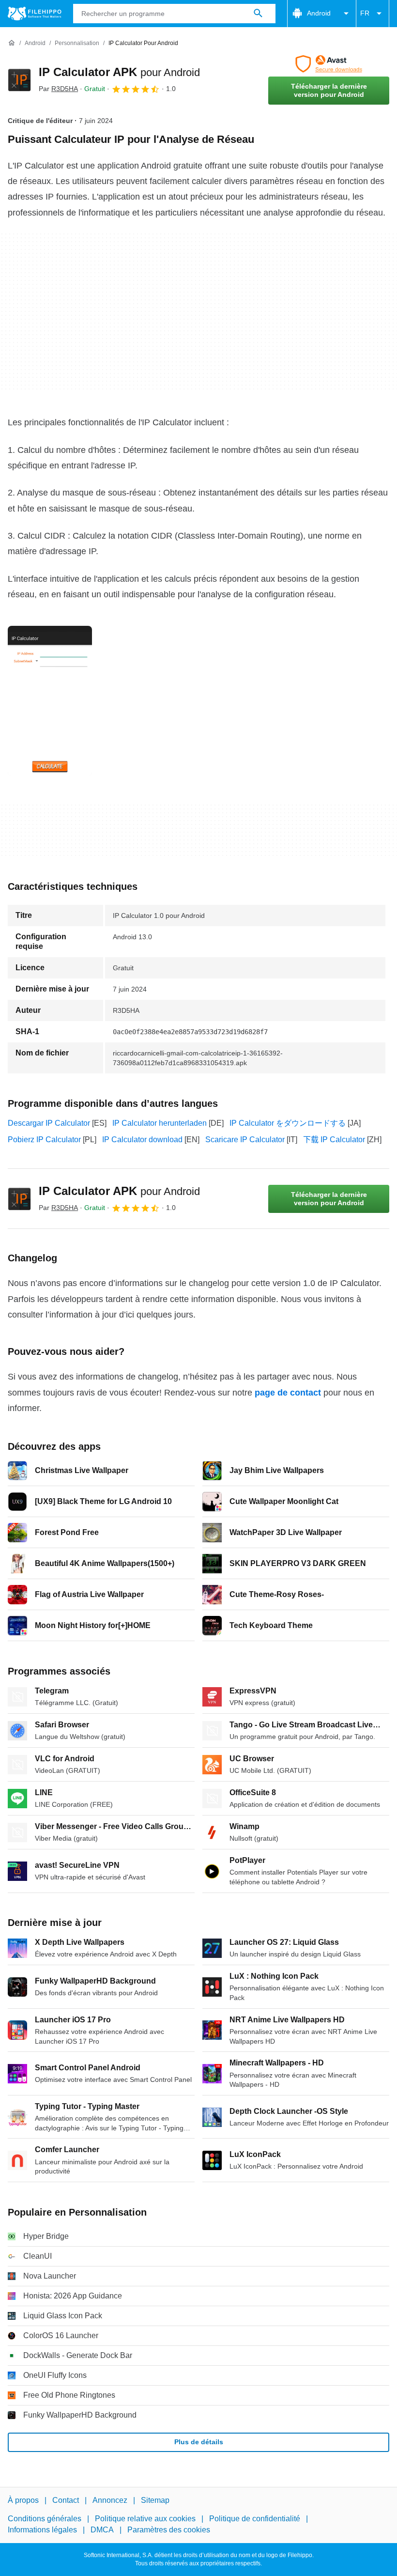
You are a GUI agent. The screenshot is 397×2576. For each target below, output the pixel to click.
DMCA (102, 2530)
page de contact (288, 1393)
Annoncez (110, 2500)
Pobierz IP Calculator (44, 1140)
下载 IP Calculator (334, 1140)
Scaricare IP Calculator (245, 1140)
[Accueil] (12, 43)
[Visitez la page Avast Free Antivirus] (329, 64)
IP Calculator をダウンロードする (288, 1123)
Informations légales (42, 2530)
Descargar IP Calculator (49, 1123)
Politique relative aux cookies (145, 2519)
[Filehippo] (35, 14)
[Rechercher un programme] (258, 14)
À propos (23, 2500)
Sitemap (155, 2500)
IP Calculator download (142, 1140)
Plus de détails (199, 2442)
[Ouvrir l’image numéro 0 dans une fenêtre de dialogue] (50, 701)
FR (365, 13)
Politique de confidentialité (255, 2519)
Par (58, 89)
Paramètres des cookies (169, 2530)
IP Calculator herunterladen (160, 1123)
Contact (66, 2500)
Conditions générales (45, 2519)
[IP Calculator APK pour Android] (19, 80)
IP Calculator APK (119, 72)
